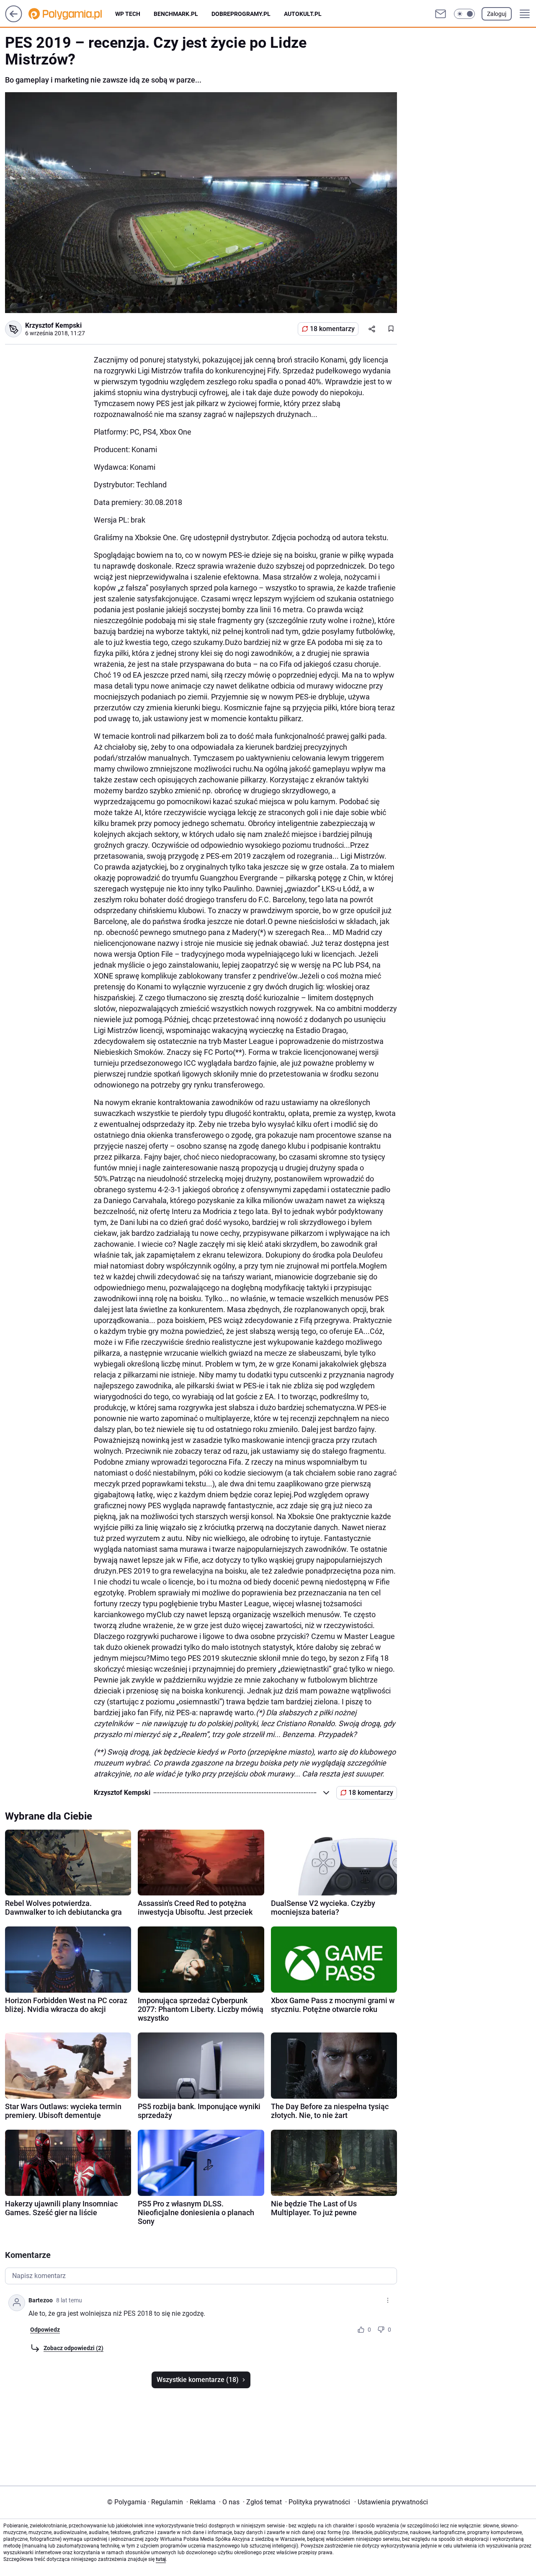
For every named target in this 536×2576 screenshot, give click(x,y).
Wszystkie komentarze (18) (198, 2380)
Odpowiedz (45, 2330)
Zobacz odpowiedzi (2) (73, 2348)
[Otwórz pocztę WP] (441, 14)
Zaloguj (497, 14)
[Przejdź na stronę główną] (14, 20)
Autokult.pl (303, 14)
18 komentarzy (332, 329)
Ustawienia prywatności (391, 2502)
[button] (464, 14)
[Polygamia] (72, 14)
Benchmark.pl (176, 14)
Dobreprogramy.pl (241, 14)
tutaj (161, 2559)
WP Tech (128, 14)
